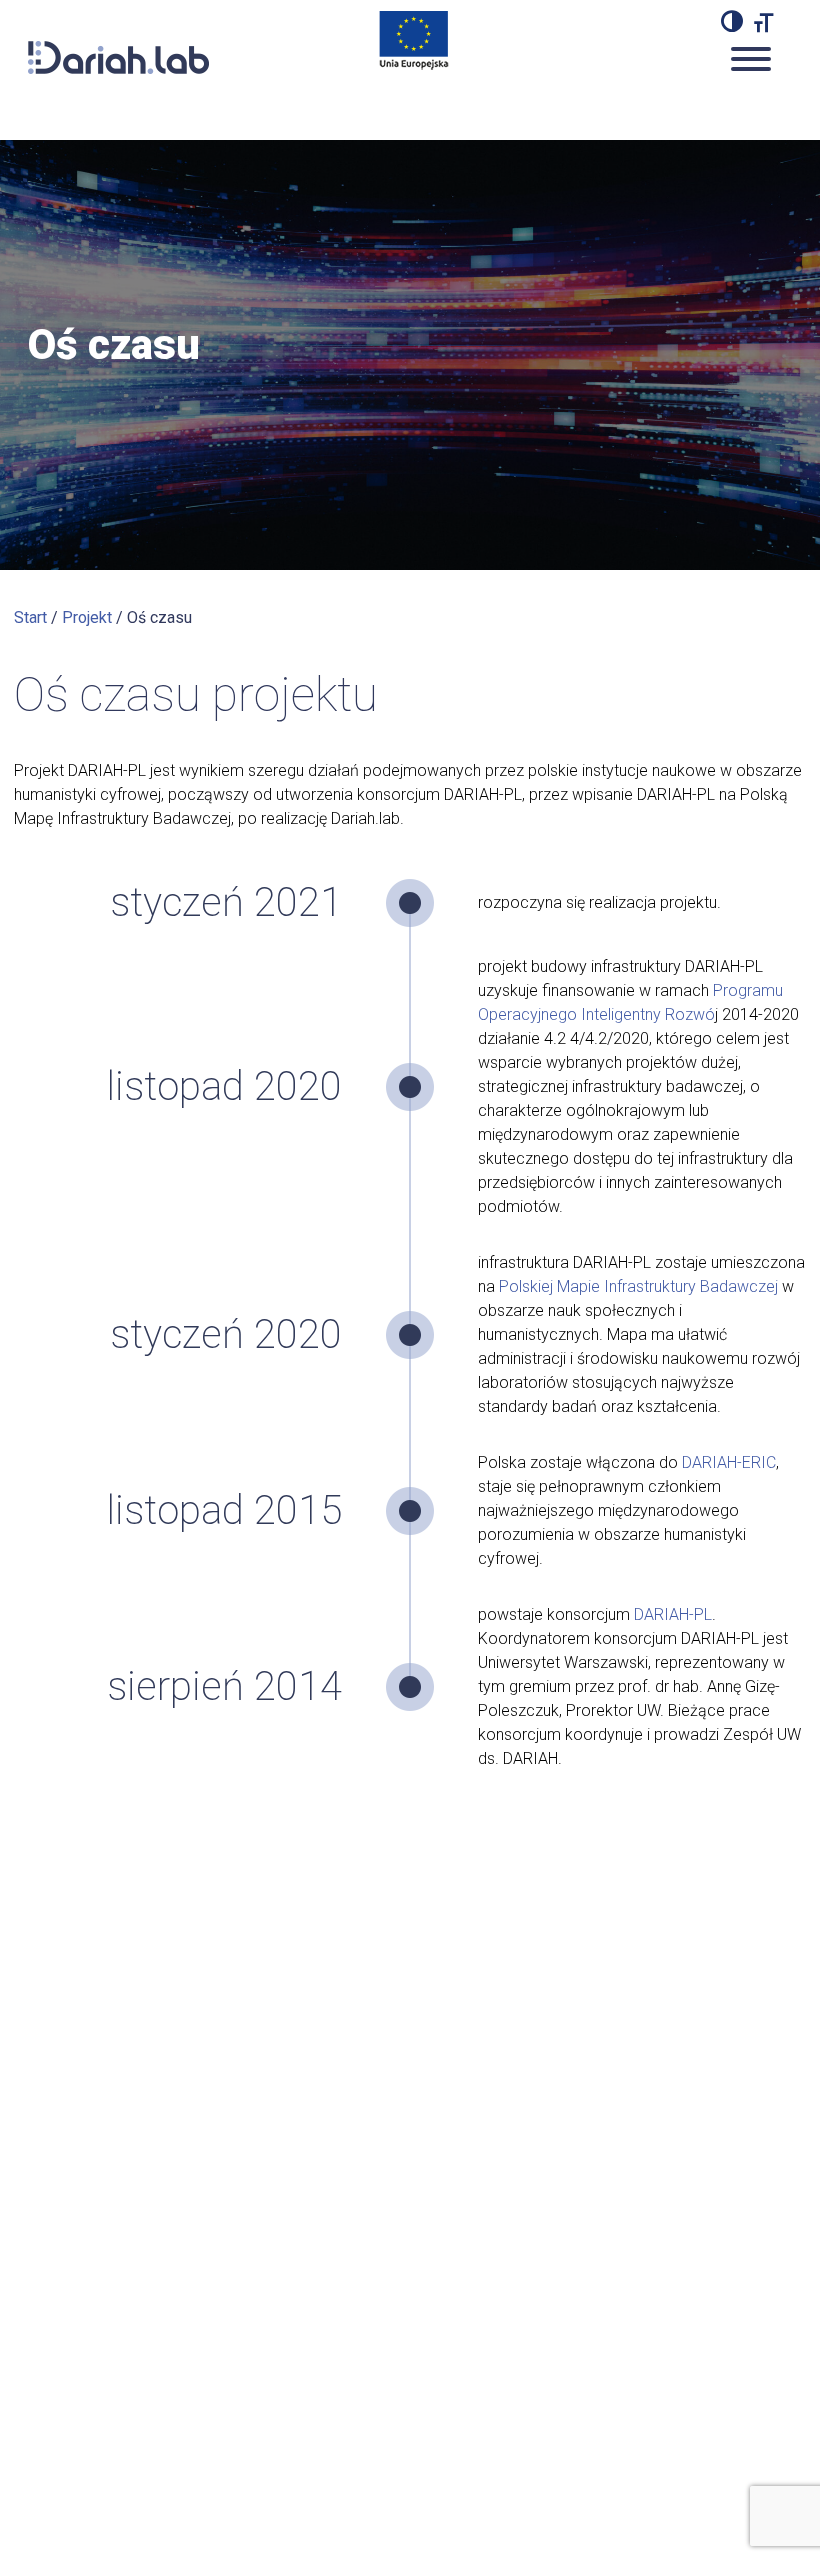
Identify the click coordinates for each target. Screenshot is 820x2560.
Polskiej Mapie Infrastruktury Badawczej (638, 1286)
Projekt (87, 617)
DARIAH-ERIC (729, 1462)
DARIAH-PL (673, 1614)
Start (30, 617)
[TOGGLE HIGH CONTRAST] (732, 21)
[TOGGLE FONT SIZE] (764, 21)
